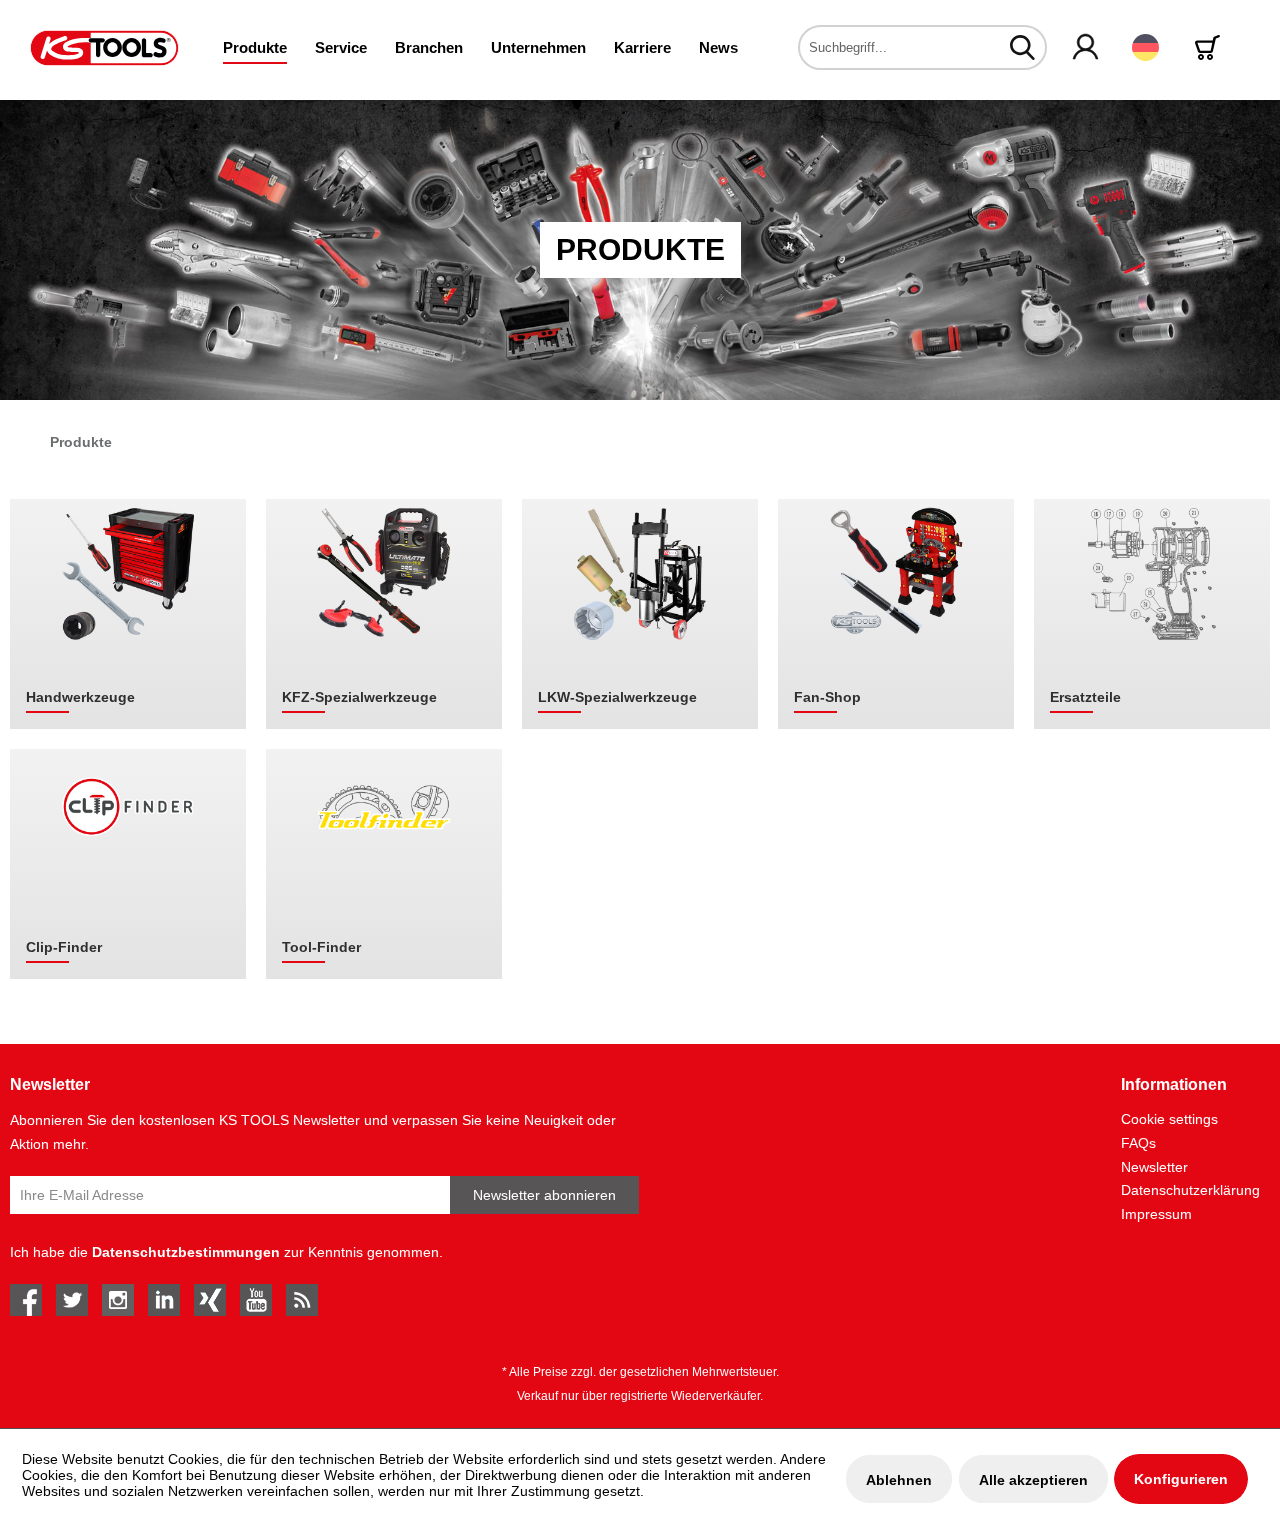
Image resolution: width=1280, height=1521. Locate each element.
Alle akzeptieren (1033, 1480)
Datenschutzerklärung (1190, 1190)
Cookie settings (1169, 1119)
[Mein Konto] (1086, 48)
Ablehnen (899, 1480)
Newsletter (1154, 1167)
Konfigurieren (1181, 1479)
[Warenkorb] (1211, 47)
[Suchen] (1022, 47)
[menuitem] (255, 47)
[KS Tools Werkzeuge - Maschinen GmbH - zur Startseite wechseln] (104, 48)
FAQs (1138, 1143)
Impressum (1156, 1214)
